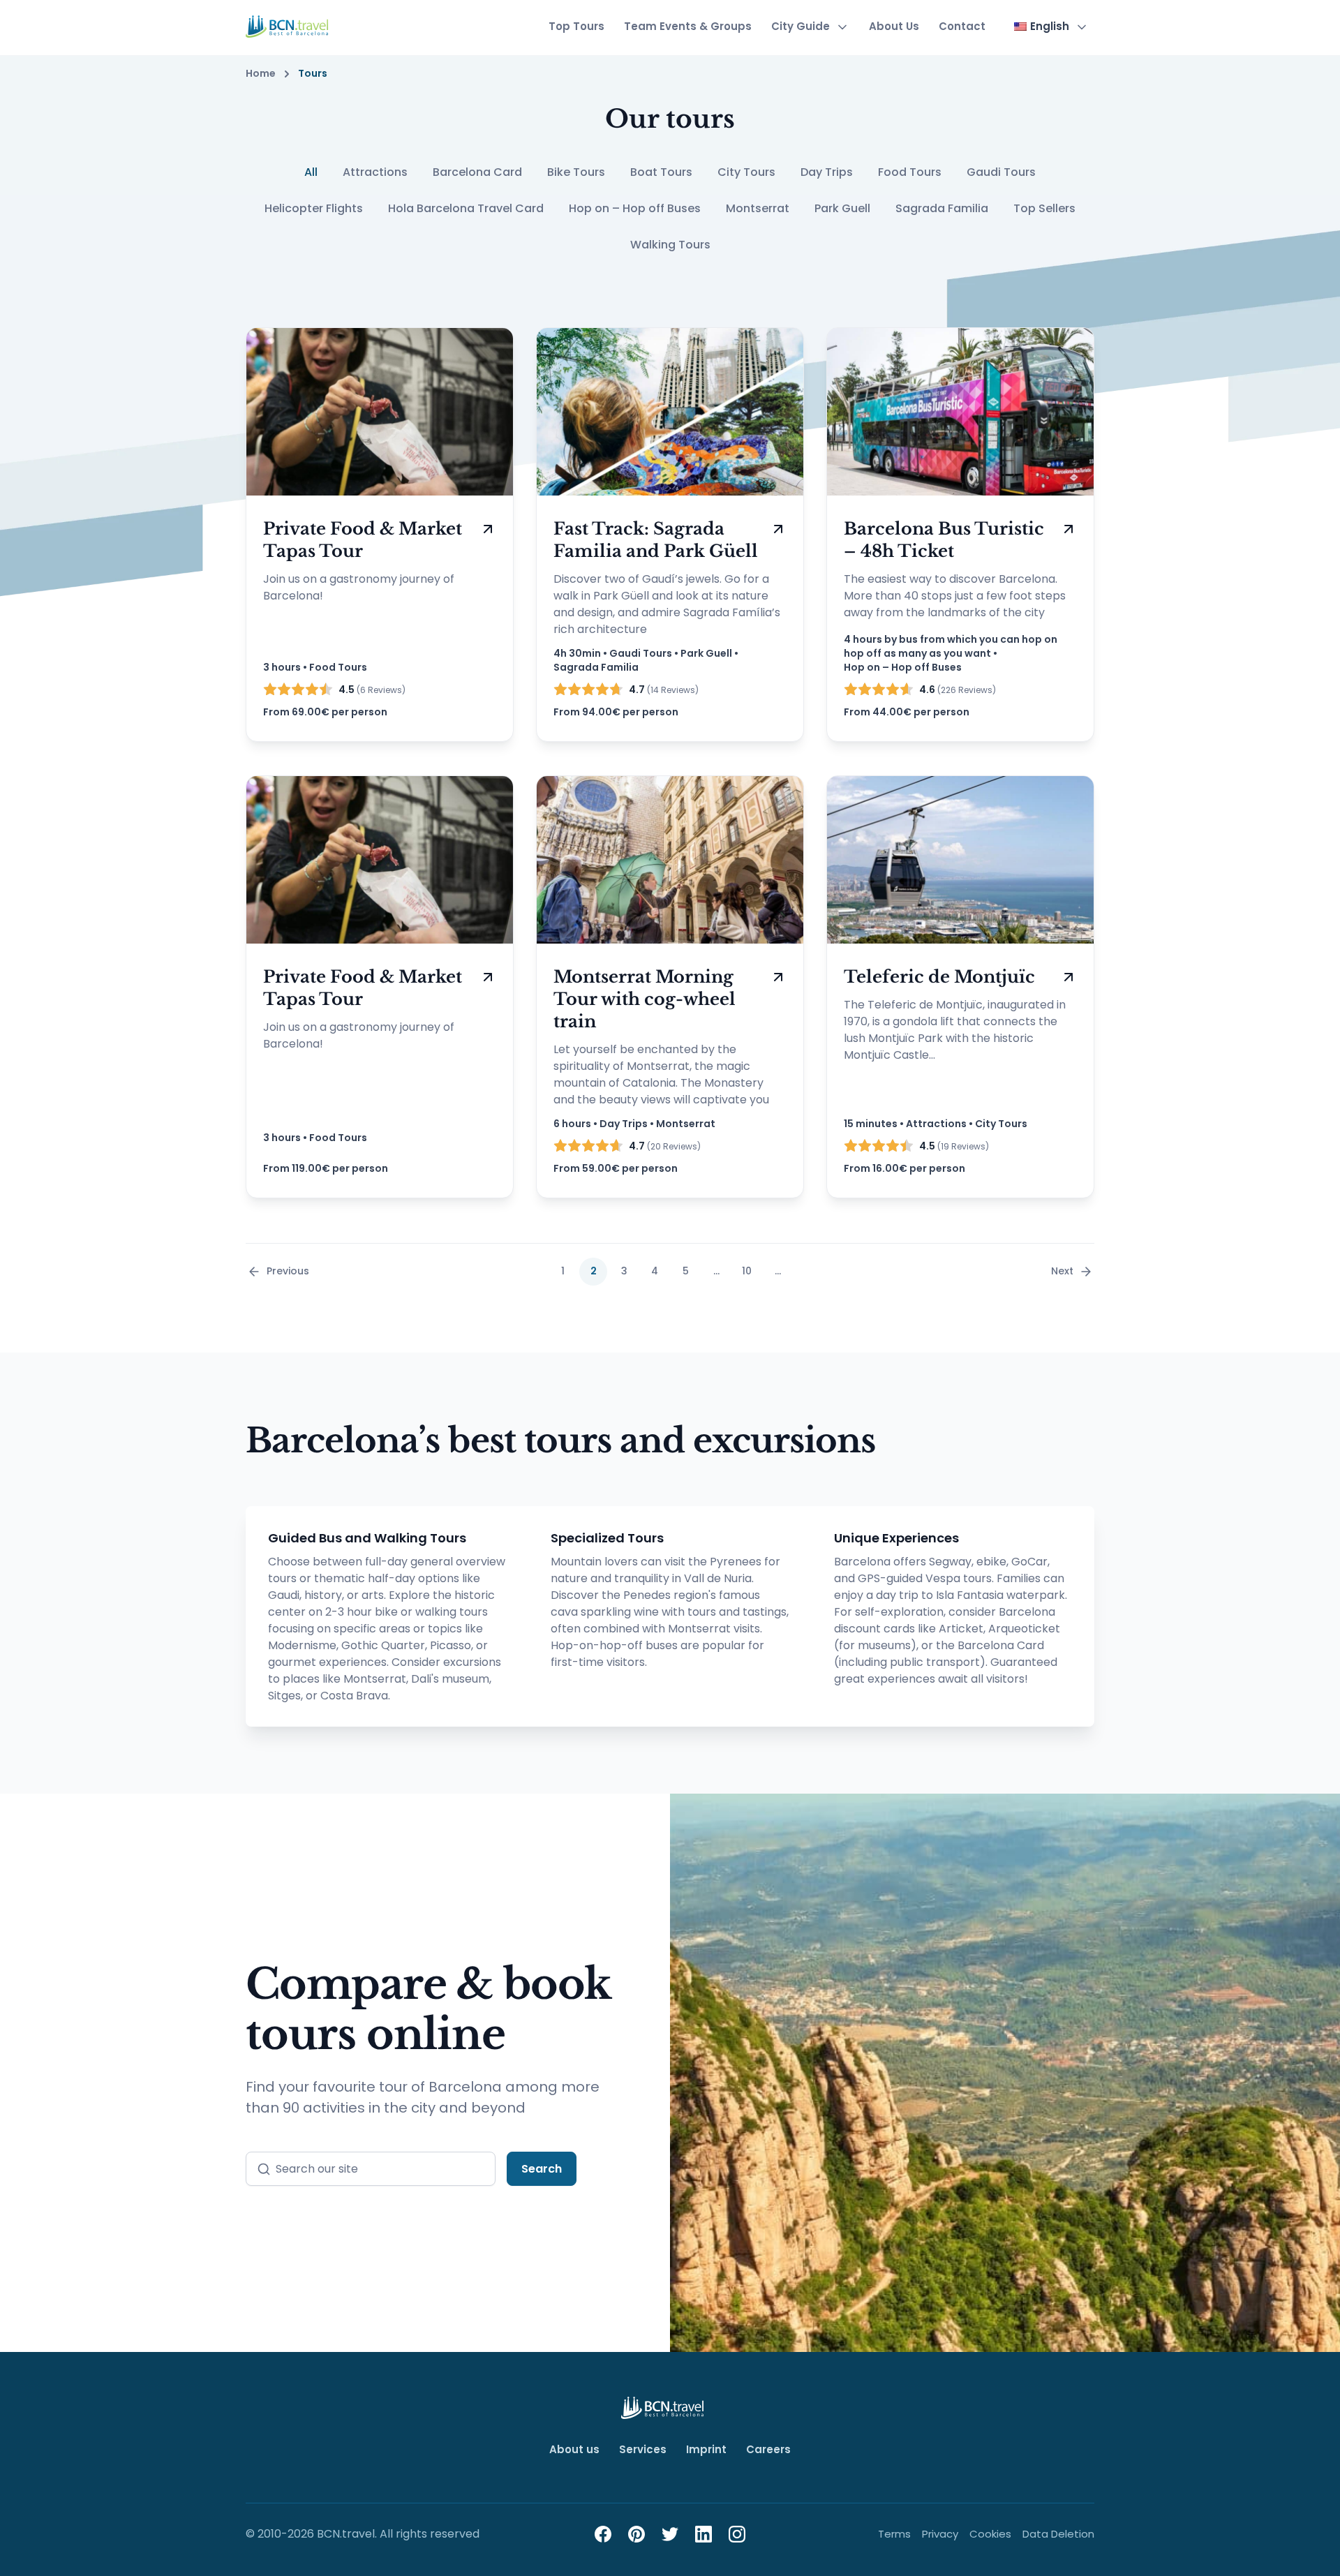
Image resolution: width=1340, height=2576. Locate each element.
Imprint (706, 2449)
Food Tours (910, 172)
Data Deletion (1058, 2534)
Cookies (990, 2534)
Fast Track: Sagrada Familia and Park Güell (656, 540)
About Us (894, 26)
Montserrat (758, 208)
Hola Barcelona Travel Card (466, 208)
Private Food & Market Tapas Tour (363, 540)
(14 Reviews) (664, 690)
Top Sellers (1044, 208)
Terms (894, 2534)
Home (261, 74)
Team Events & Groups (688, 26)
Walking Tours (670, 245)
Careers (768, 2449)
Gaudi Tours (1001, 172)
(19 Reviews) (954, 1146)
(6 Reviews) (372, 690)
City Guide (801, 26)
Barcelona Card (477, 172)
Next (1062, 1271)
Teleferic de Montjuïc (939, 977)
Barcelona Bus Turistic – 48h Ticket (944, 540)
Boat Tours (661, 172)
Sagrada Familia (942, 208)
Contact (962, 26)
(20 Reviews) (665, 1146)
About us (574, 2449)
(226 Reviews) (958, 690)
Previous (288, 1271)
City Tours (746, 172)
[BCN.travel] (287, 27)
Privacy (940, 2534)
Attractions (375, 172)
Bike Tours (576, 172)
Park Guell (842, 208)
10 (747, 1271)
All (311, 172)
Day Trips (827, 172)
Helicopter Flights (314, 208)
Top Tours (576, 26)
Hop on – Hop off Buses (635, 208)
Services (643, 2449)
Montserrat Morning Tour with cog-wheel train (645, 999)
